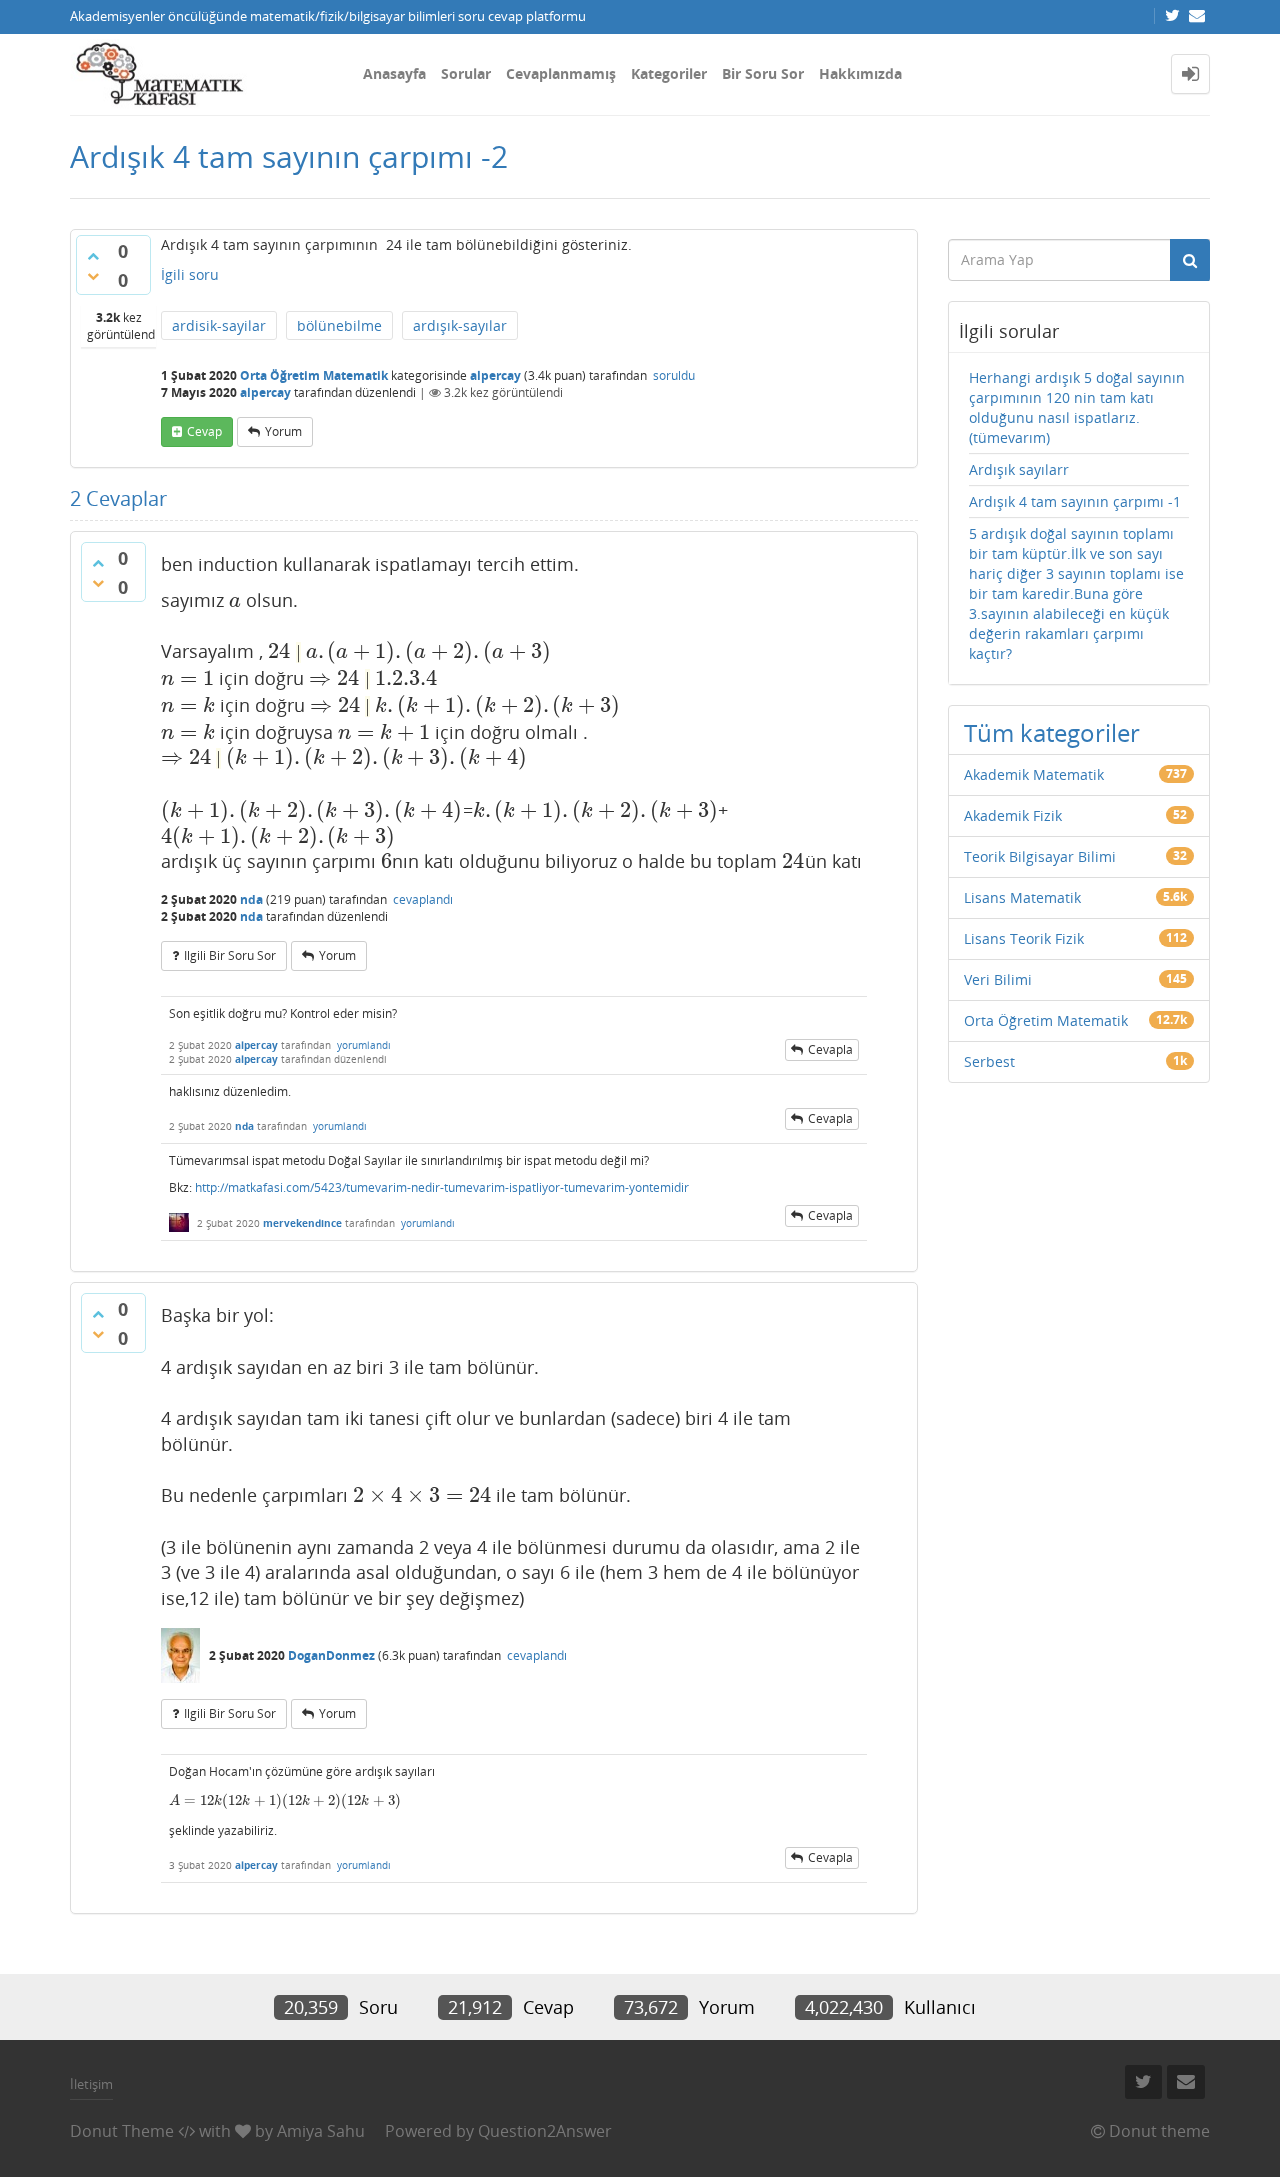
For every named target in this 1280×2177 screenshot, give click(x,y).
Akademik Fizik (1013, 815)
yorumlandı (364, 1045)
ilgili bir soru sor (230, 955)
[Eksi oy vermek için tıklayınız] (93, 276)
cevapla (830, 1049)
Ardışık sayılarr (1019, 469)
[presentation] (235, 600)
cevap (204, 431)
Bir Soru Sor (763, 73)
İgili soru (190, 274)
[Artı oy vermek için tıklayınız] (93, 256)
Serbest (989, 1061)
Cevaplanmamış (561, 73)
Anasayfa (394, 73)
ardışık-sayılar (460, 325)
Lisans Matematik (1022, 897)
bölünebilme (339, 325)
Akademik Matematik (1034, 774)
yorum (283, 431)
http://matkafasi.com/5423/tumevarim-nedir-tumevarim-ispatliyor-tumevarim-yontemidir (442, 1187)
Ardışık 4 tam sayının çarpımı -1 (1075, 501)
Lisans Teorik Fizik (1024, 938)
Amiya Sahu (321, 2131)
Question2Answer (545, 2131)
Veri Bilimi (998, 979)
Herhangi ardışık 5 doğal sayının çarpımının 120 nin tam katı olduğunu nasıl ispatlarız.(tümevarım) (1077, 407)
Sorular (466, 73)
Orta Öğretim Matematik (314, 375)
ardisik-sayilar (219, 325)
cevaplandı (423, 899)
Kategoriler (669, 73)
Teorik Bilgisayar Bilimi (1040, 856)
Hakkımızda (860, 73)
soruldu (674, 375)
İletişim (91, 2084)
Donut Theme (122, 2131)
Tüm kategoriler (1052, 732)
